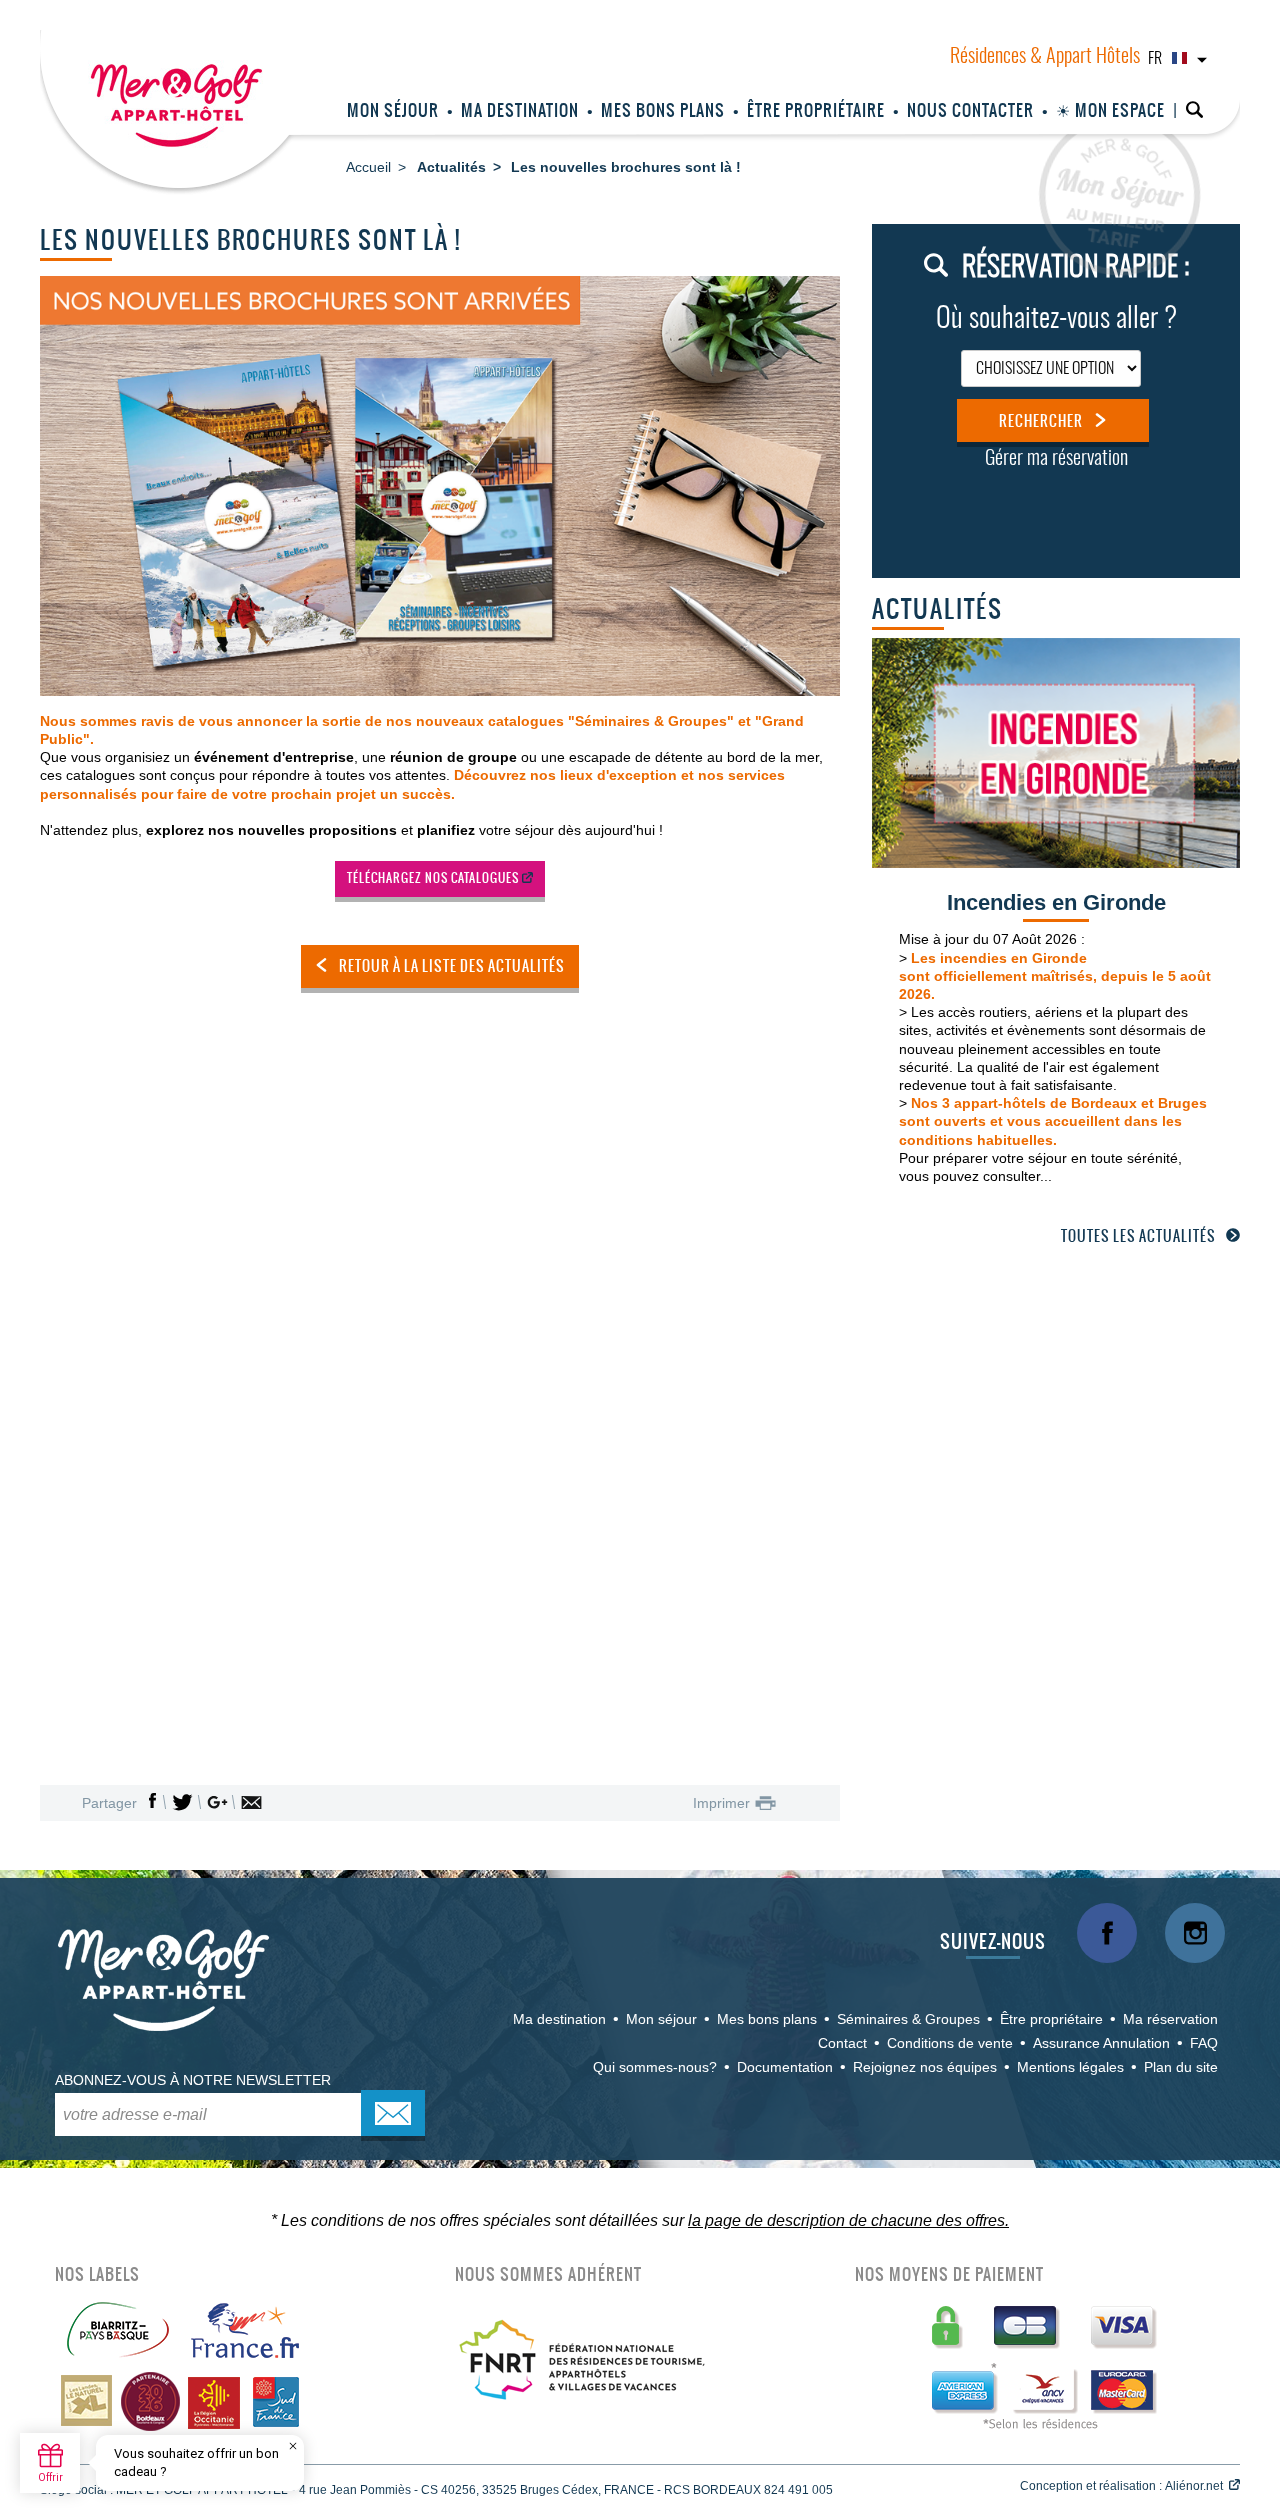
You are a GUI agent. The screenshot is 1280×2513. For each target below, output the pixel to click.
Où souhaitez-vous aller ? (1056, 320)
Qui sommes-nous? (655, 2067)
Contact (842, 2043)
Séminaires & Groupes (908, 2019)
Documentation (785, 2067)
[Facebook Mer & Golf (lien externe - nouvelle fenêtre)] (1107, 1933)
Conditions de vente (950, 2043)
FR (1155, 59)
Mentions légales (1070, 2067)
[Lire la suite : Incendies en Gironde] (1056, 751)
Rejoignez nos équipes (925, 2067)
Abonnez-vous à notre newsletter (193, 2080)
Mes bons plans (663, 110)
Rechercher (1041, 421)
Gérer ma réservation (1056, 459)
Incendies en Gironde (1056, 902)
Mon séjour (393, 110)
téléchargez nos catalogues (433, 878)
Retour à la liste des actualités (452, 966)
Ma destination (520, 110)
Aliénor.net (1194, 2486)
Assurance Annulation (1101, 2043)
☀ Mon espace (1110, 110)
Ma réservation (1170, 2019)
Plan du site (1181, 2067)
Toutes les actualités (1138, 1236)
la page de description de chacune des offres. (848, 2220)
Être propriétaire (816, 110)
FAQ (1204, 2043)
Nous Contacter (970, 110)
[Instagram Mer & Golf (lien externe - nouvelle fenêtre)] (1195, 1933)
